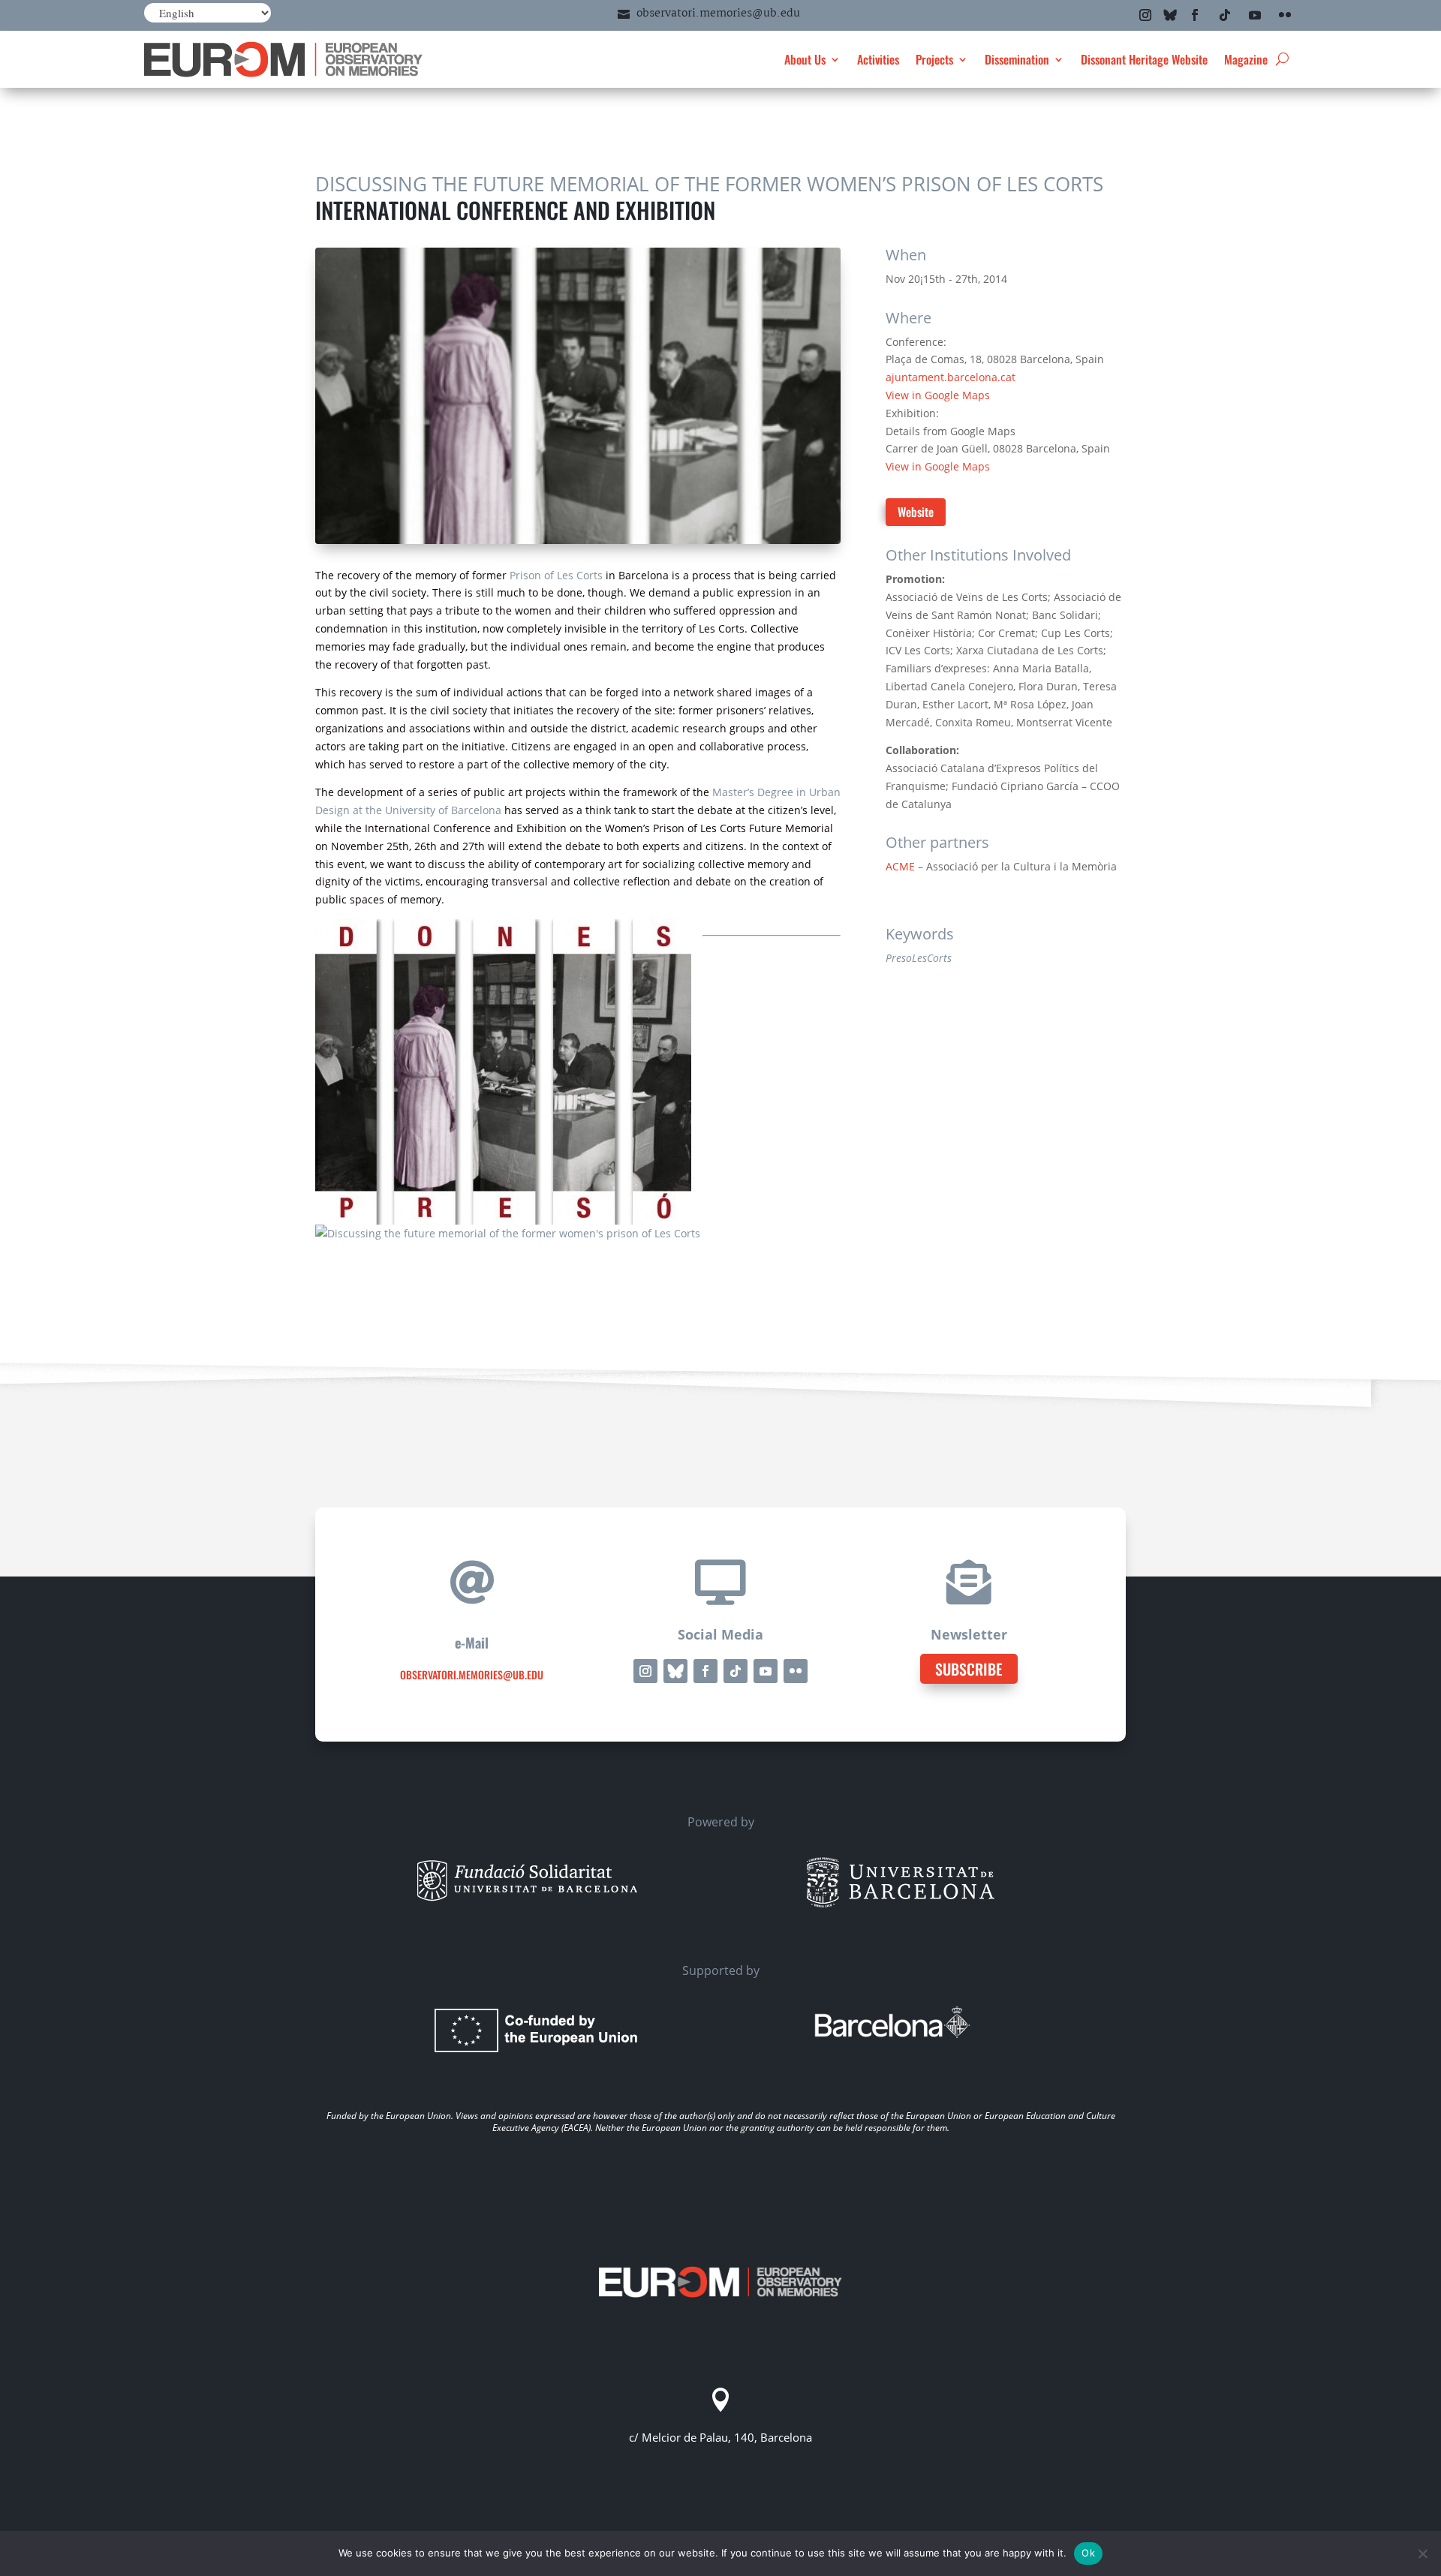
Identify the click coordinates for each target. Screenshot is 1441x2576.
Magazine (1246, 59)
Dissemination (1017, 59)
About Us (805, 59)
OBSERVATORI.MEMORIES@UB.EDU (472, 1674)
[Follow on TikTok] (1225, 15)
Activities (878, 59)
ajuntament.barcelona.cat (951, 377)
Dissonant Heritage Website (1144, 59)
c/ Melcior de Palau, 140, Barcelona (720, 2437)
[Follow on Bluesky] (1170, 15)
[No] (1422, 2553)
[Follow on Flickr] (1285, 15)
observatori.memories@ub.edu (718, 14)
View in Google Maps (938, 395)
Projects (934, 59)
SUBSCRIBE (969, 1669)
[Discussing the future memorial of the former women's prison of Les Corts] (508, 1233)
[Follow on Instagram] (1145, 15)
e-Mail (472, 1643)
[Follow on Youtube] (1255, 15)
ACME (900, 866)
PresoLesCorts (919, 958)
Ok (1088, 2553)
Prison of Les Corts (556, 575)
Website (916, 512)
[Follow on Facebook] (1195, 15)
